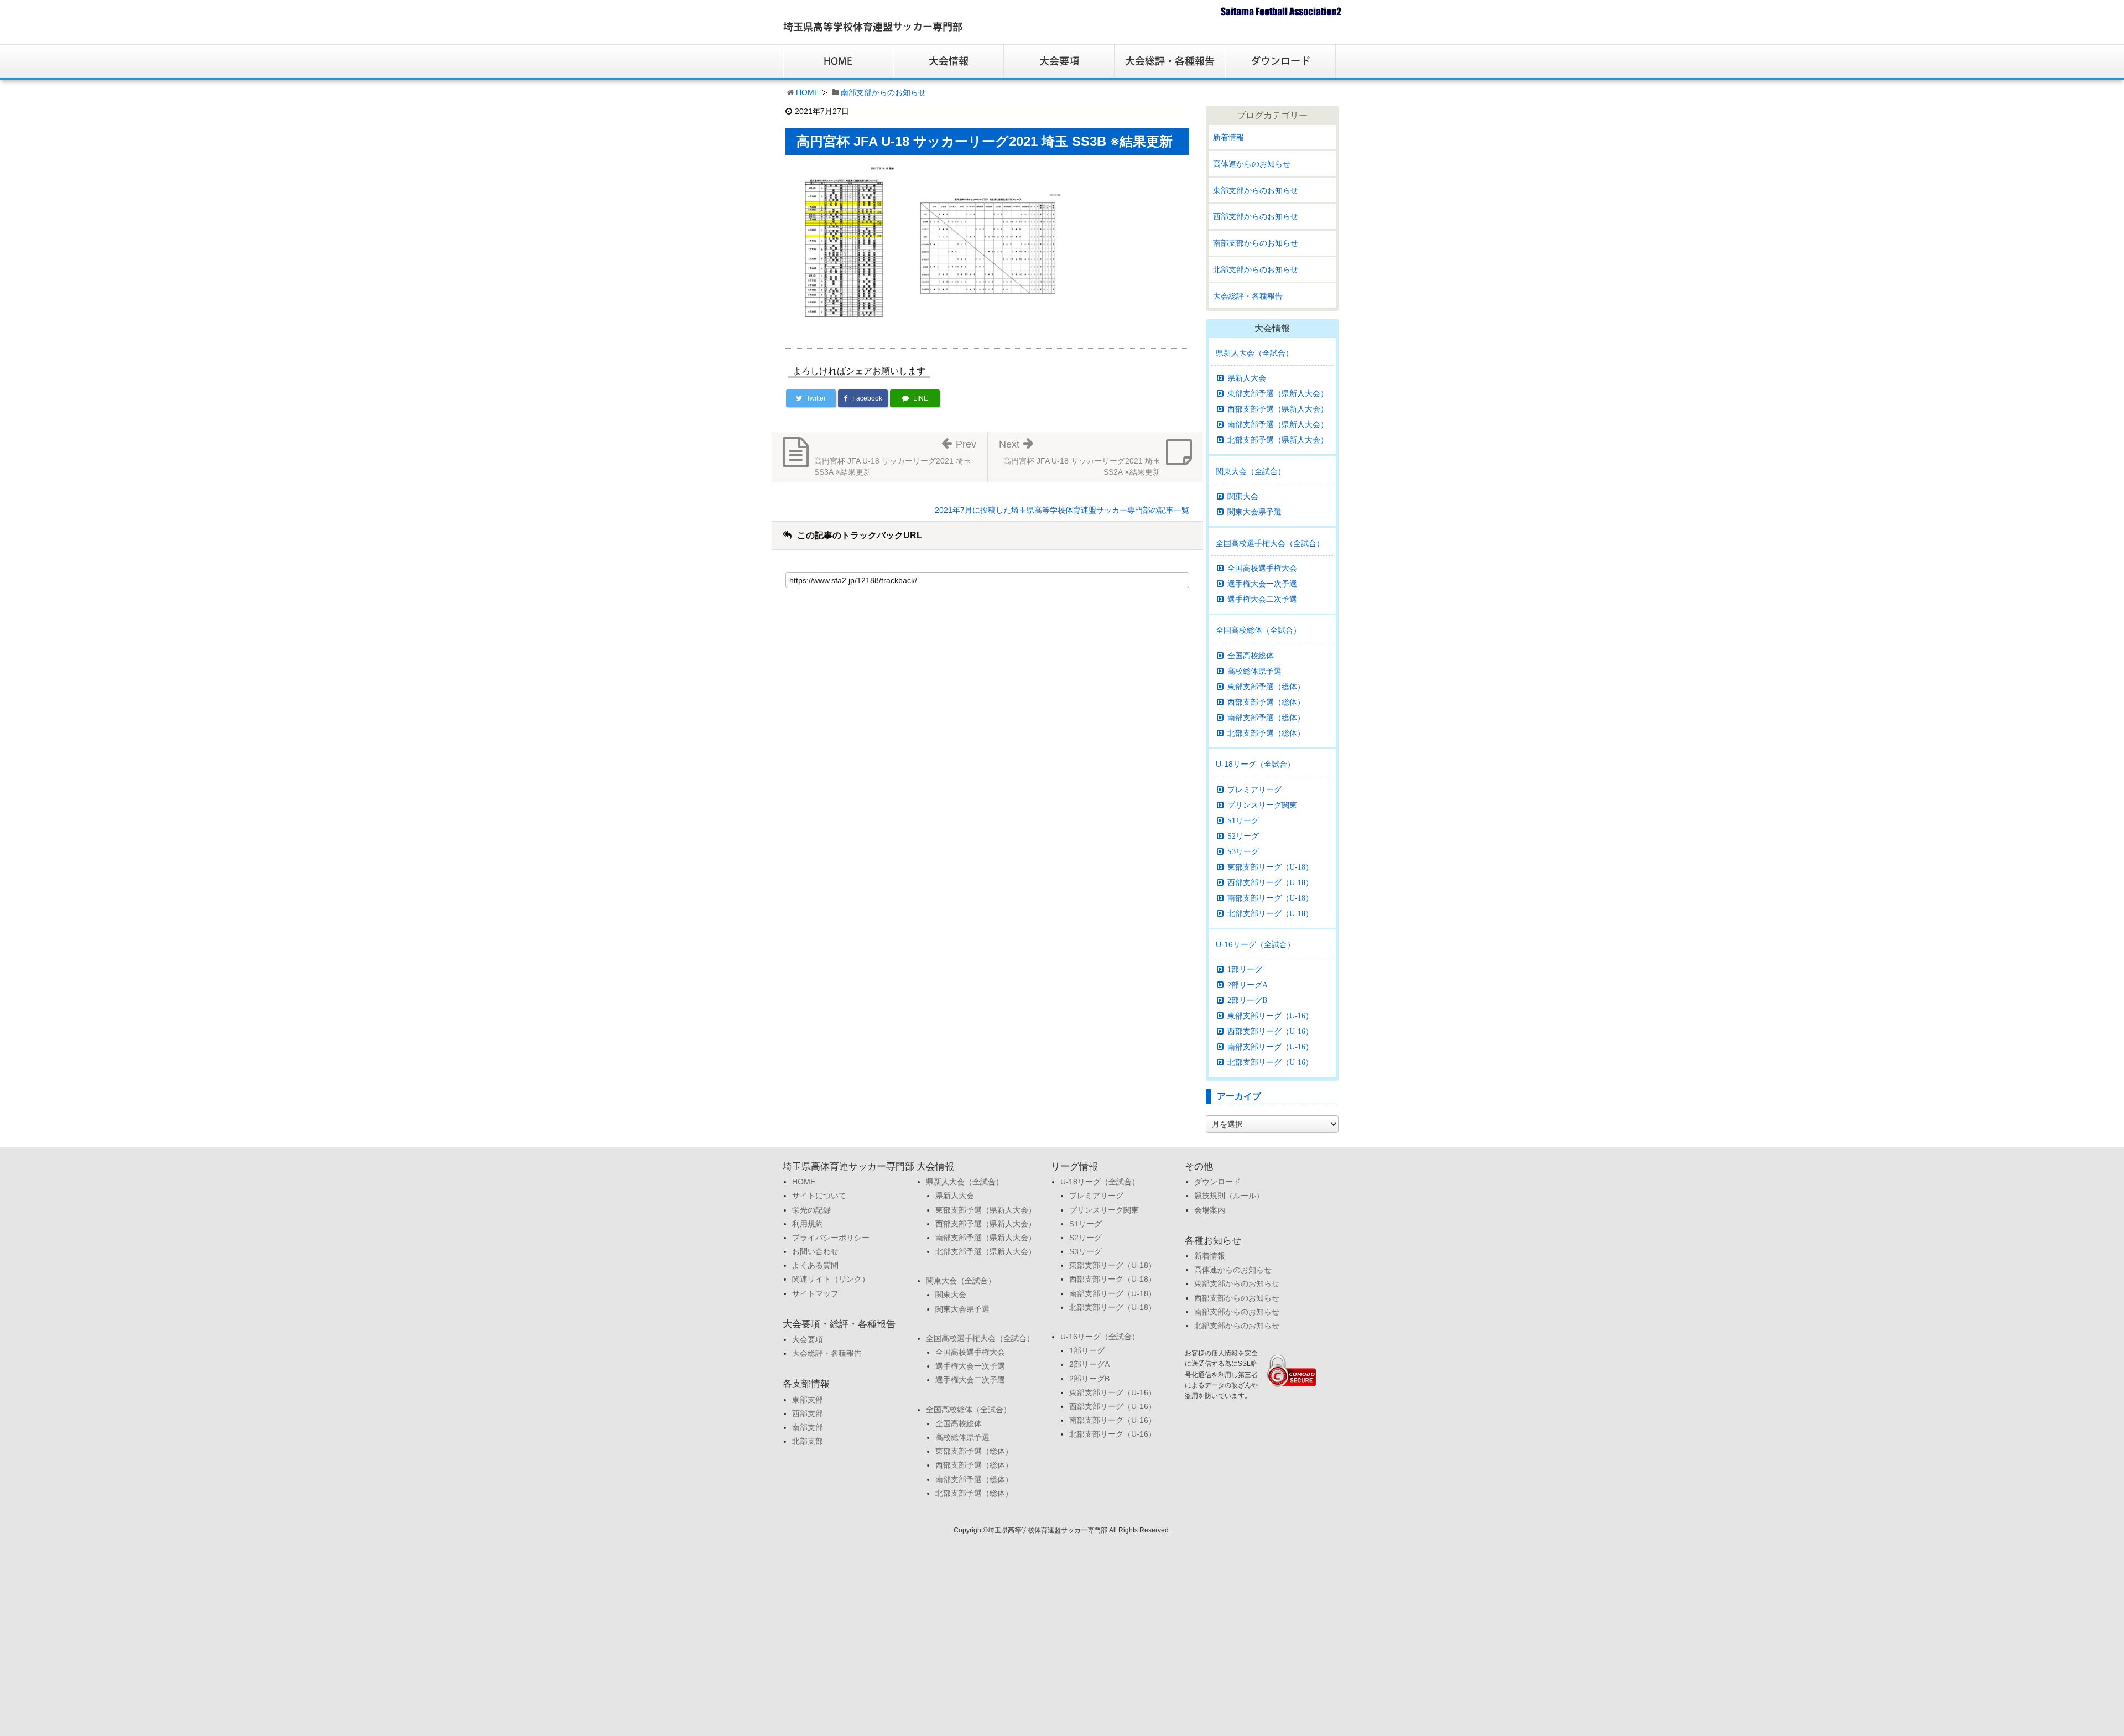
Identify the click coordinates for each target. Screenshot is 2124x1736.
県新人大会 (1247, 378)
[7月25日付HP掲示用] (844, 245)
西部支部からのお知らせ (1256, 216)
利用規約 (808, 1224)
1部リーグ (1245, 969)
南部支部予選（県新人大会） (1278, 424)
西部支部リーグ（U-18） (1270, 882)
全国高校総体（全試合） (1258, 630)
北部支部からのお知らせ (1256, 269)
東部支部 (808, 1400)
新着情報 (1228, 137)
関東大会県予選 (1254, 512)
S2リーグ (1243, 836)
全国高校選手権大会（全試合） (1270, 543)
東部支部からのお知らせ (1256, 190)
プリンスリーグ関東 (1262, 805)
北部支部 (808, 1441)
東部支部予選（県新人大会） (1278, 393)
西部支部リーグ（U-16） (1270, 1031)
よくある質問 (815, 1265)
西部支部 (808, 1413)
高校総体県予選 (1254, 671)
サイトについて (819, 1196)
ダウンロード (1217, 1182)
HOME (808, 92)
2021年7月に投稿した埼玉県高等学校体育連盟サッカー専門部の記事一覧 (1062, 510)
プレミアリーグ (1254, 789)
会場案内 (1210, 1210)
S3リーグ (1243, 851)
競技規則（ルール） (1229, 1196)
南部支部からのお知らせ (883, 92)
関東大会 (1243, 496)
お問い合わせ (815, 1251)
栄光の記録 (811, 1210)
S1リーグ (1243, 820)
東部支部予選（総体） (1266, 687)
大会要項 (808, 1339)
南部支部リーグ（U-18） (1270, 898)
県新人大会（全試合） (1254, 353)
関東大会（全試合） (1251, 471)
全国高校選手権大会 (1262, 568)
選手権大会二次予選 (1262, 599)
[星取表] (988, 245)
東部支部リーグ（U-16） (1270, 1016)
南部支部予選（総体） (1266, 718)
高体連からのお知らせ (1252, 164)
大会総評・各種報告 (1248, 296)
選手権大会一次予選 (1262, 584)
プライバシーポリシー (831, 1238)
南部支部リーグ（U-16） (1270, 1047)
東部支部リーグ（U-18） (1270, 867)
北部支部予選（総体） (1266, 733)
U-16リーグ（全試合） (1255, 944)
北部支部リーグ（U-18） (1270, 913)
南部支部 (808, 1427)
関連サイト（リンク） (831, 1279)
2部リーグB (1247, 1000)
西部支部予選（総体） (1266, 702)
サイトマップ (815, 1293)
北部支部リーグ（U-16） (1270, 1062)
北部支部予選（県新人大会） (1278, 440)
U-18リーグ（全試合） (1255, 764)
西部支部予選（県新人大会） (1278, 409)
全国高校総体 (1251, 656)
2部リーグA (1248, 985)
